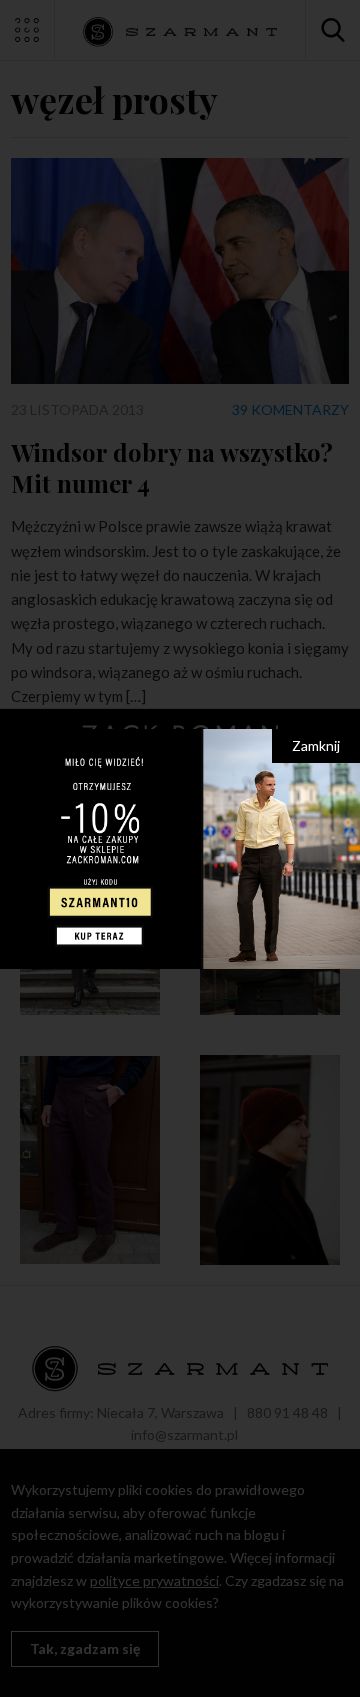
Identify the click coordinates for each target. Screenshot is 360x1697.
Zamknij (316, 745)
